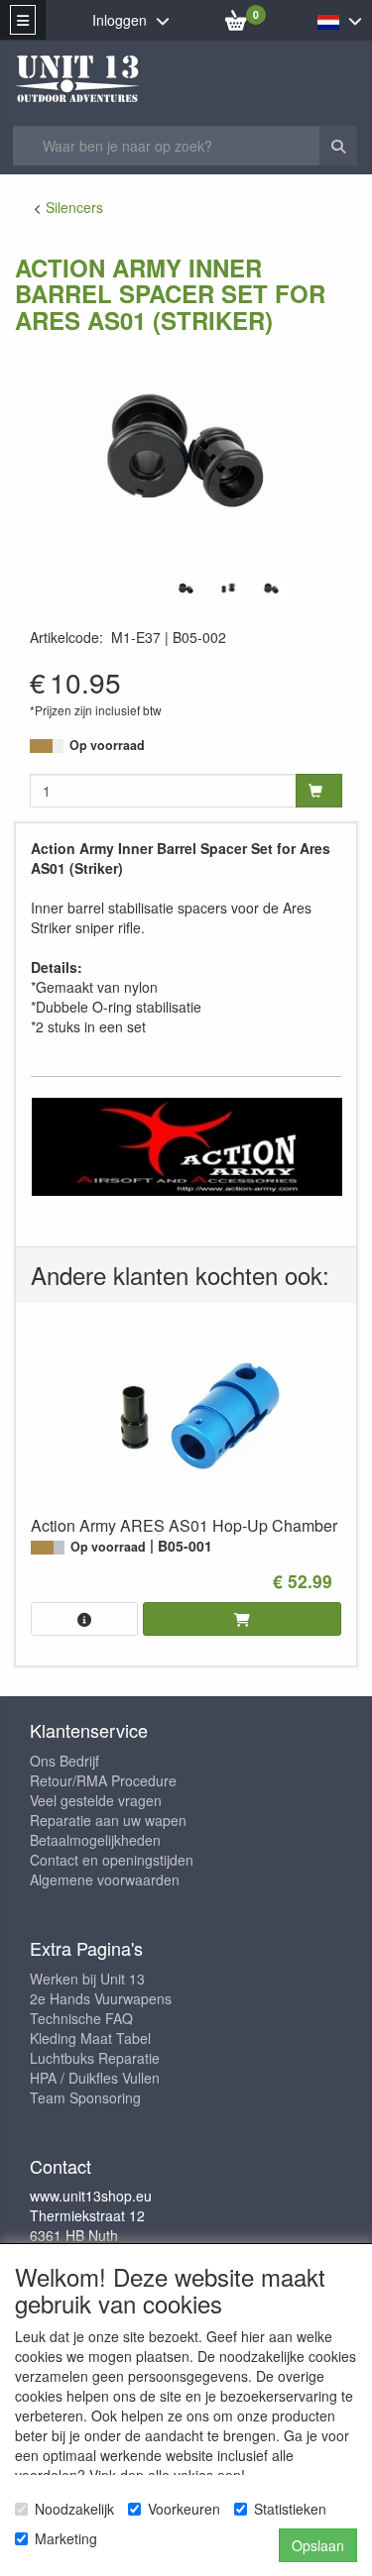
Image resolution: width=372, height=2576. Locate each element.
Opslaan (318, 2545)
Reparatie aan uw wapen (108, 1820)
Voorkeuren (184, 2509)
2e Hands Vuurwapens (101, 1998)
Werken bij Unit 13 (87, 1979)
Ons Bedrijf (64, 1761)
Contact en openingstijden (112, 1860)
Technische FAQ (81, 2018)
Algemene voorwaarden (105, 1879)
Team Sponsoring (85, 2097)
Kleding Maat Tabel (90, 2038)
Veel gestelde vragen (96, 1800)
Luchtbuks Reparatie (95, 2058)
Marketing (66, 2538)
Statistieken (290, 2509)
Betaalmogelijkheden (95, 1840)
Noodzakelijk (74, 2509)
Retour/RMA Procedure (103, 1780)
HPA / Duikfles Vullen (95, 2078)
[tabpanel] (186, 588)
